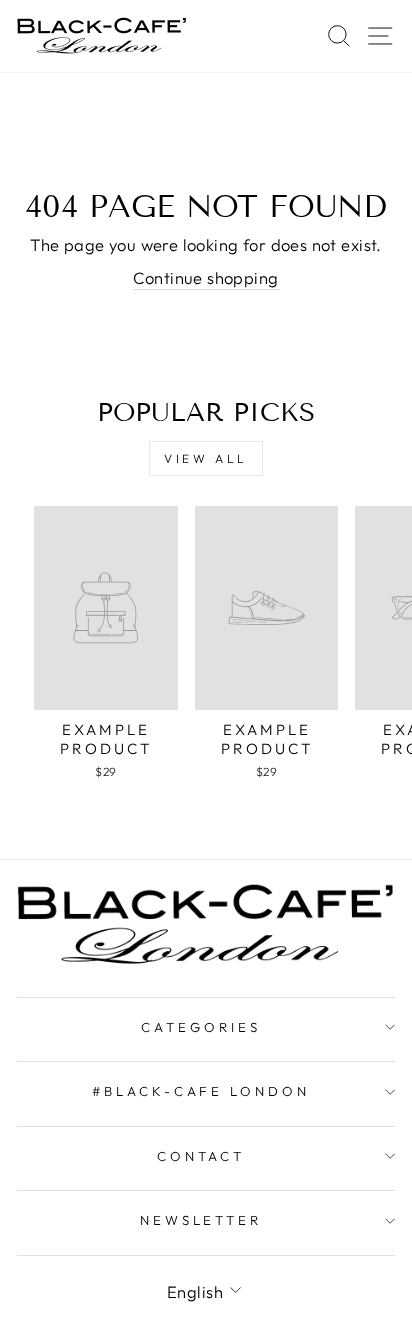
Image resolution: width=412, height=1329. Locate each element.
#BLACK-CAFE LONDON (201, 1091)
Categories (201, 1027)
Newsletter (201, 1220)
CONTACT (201, 1156)
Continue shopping (205, 277)
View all (206, 458)
